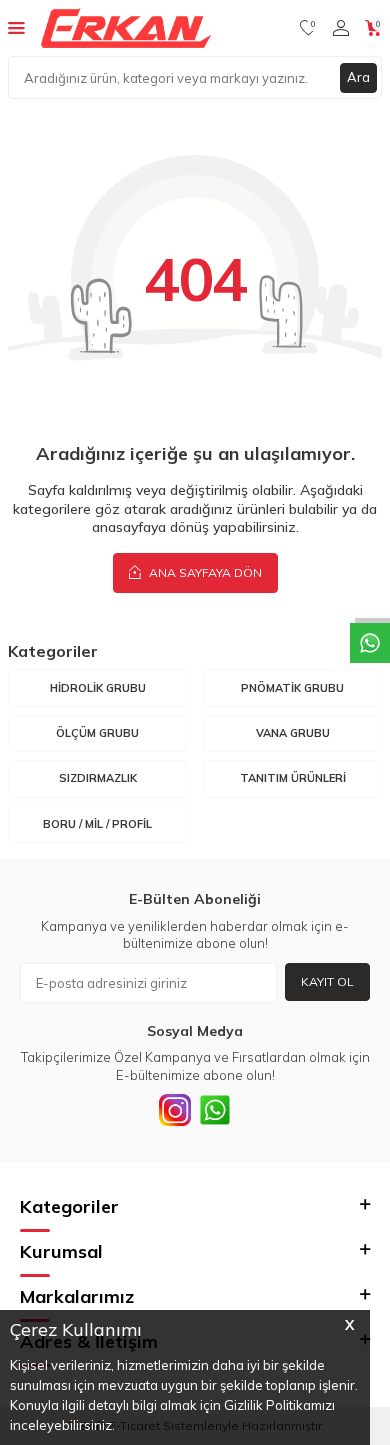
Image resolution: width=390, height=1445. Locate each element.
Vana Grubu (293, 733)
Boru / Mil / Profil (97, 824)
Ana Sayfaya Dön (204, 572)
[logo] (126, 28)
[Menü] (16, 27)
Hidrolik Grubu (98, 688)
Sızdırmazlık (98, 778)
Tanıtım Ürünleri (293, 778)
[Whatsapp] (215, 1110)
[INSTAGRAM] (175, 1110)
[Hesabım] (341, 28)
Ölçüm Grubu (97, 733)
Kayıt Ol (327, 981)
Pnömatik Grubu (292, 688)
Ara (358, 77)
